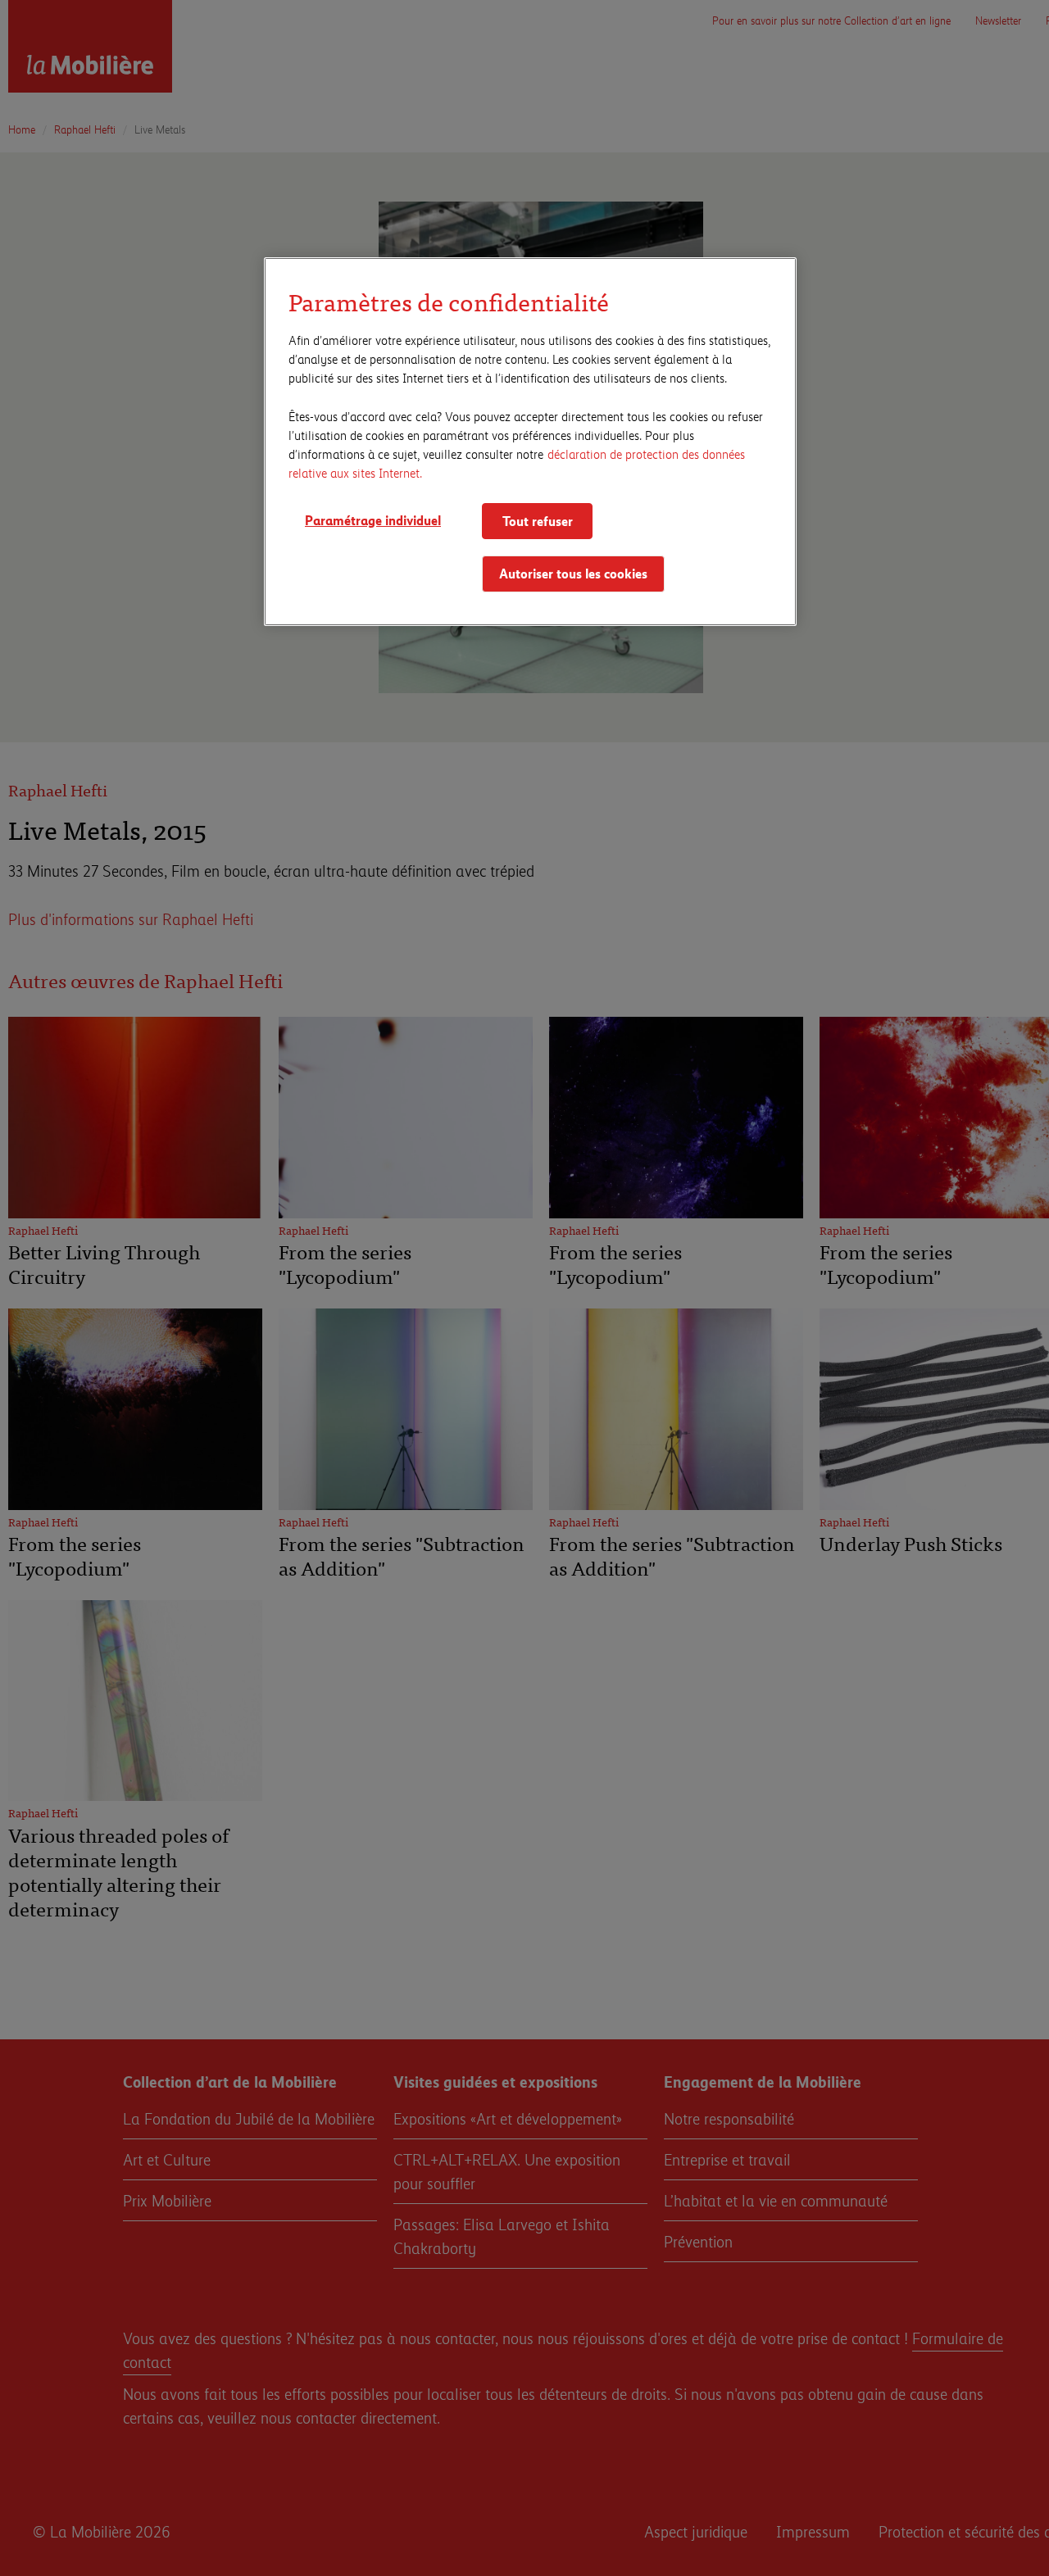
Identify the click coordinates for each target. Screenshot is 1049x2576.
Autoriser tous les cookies (573, 574)
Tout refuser (538, 521)
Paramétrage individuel (373, 520)
